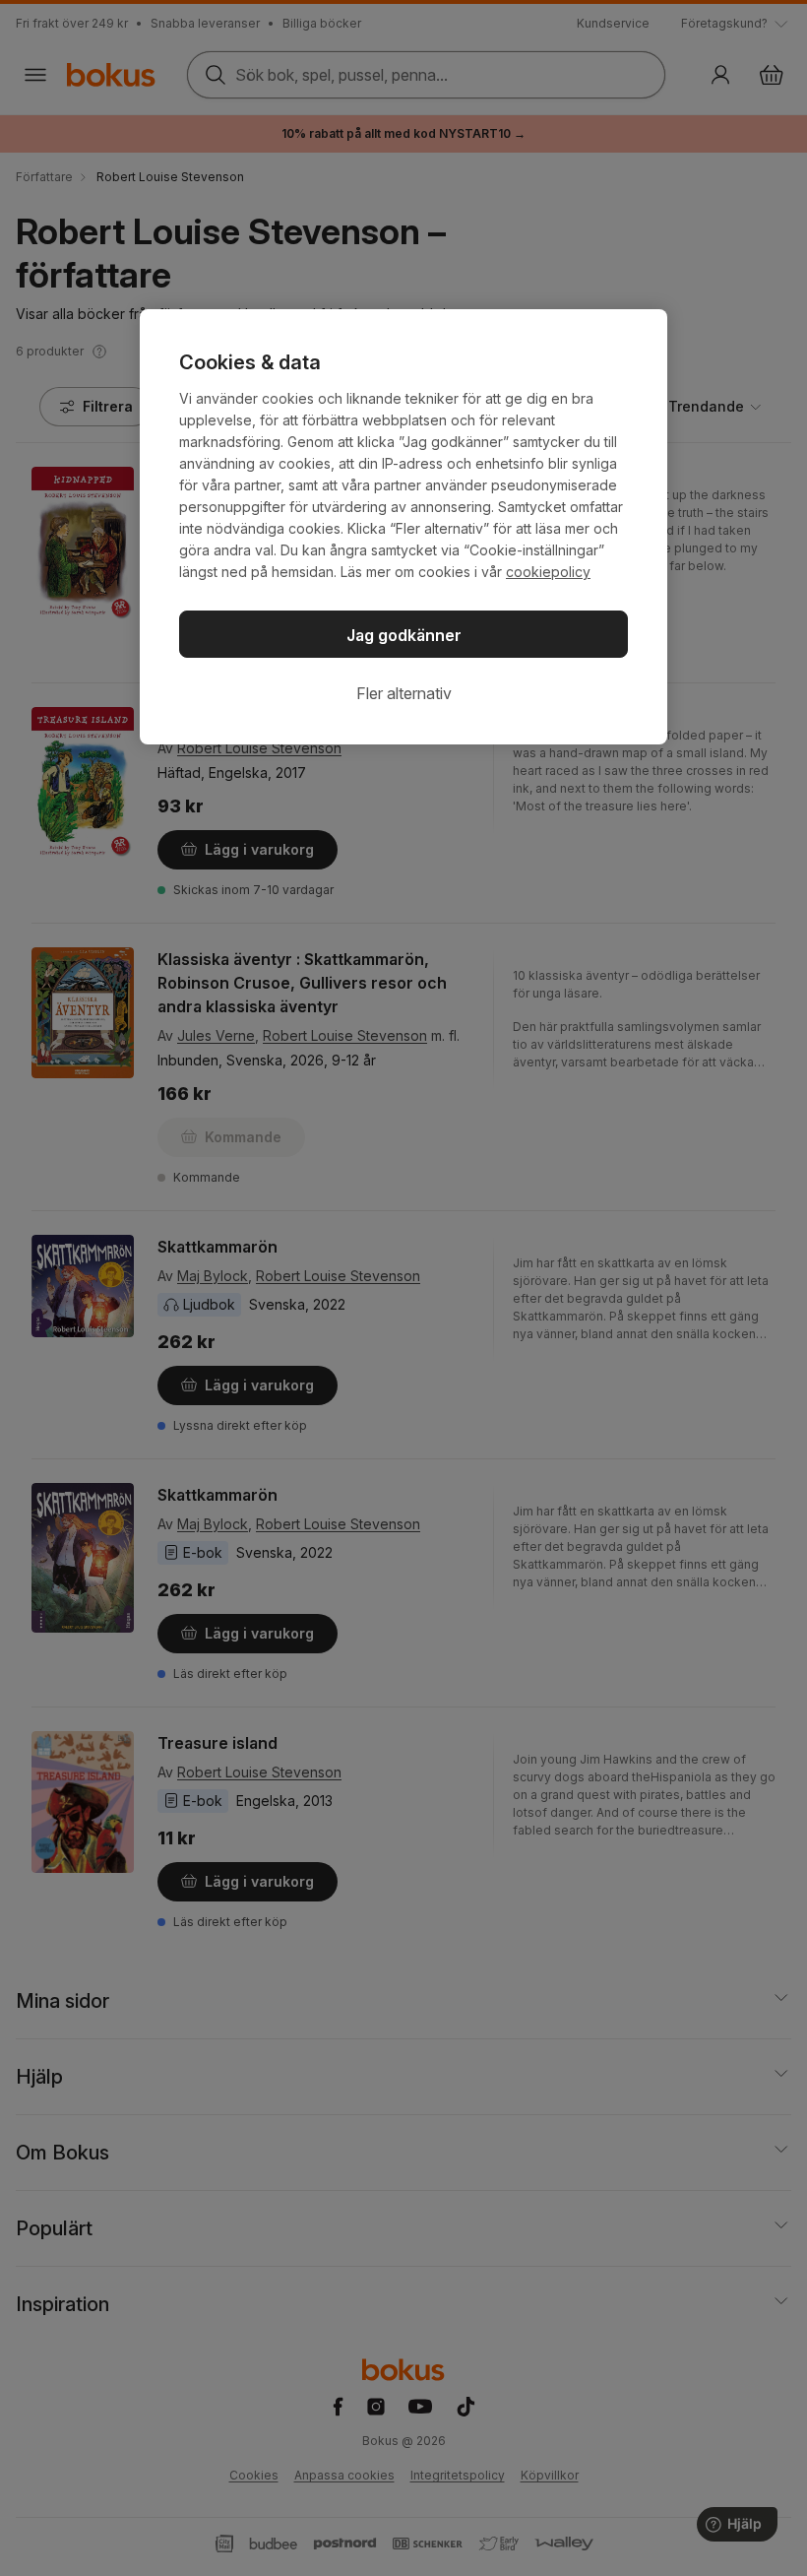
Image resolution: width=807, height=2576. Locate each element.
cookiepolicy (548, 572)
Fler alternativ (404, 693)
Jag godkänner (404, 635)
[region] (403, 527)
